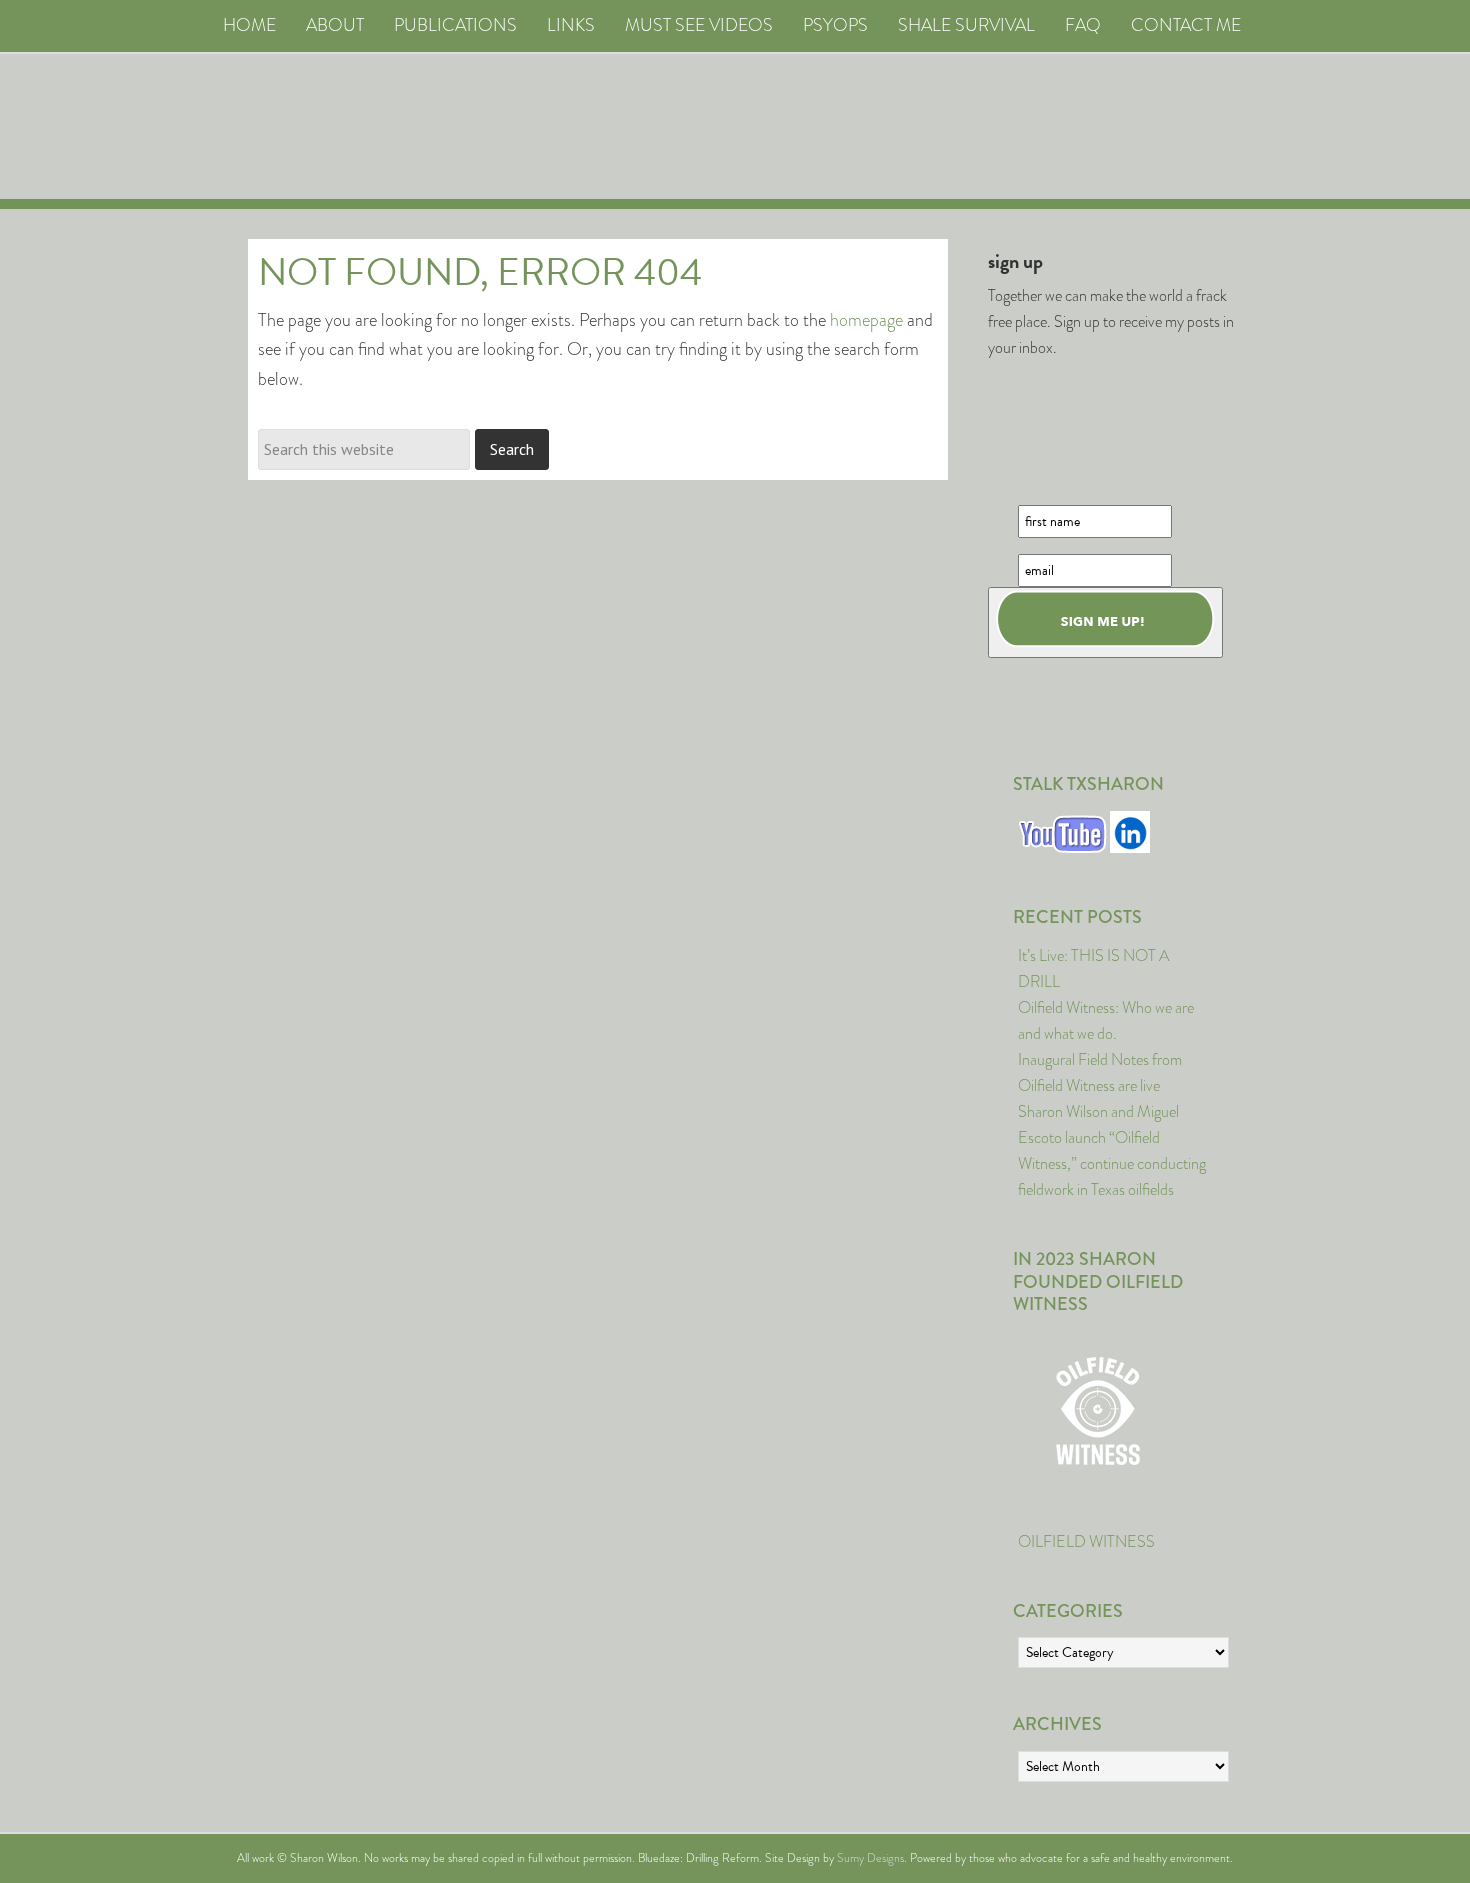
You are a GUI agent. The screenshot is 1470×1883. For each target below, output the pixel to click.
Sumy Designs (870, 1858)
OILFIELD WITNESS (1086, 1541)
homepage (866, 320)
